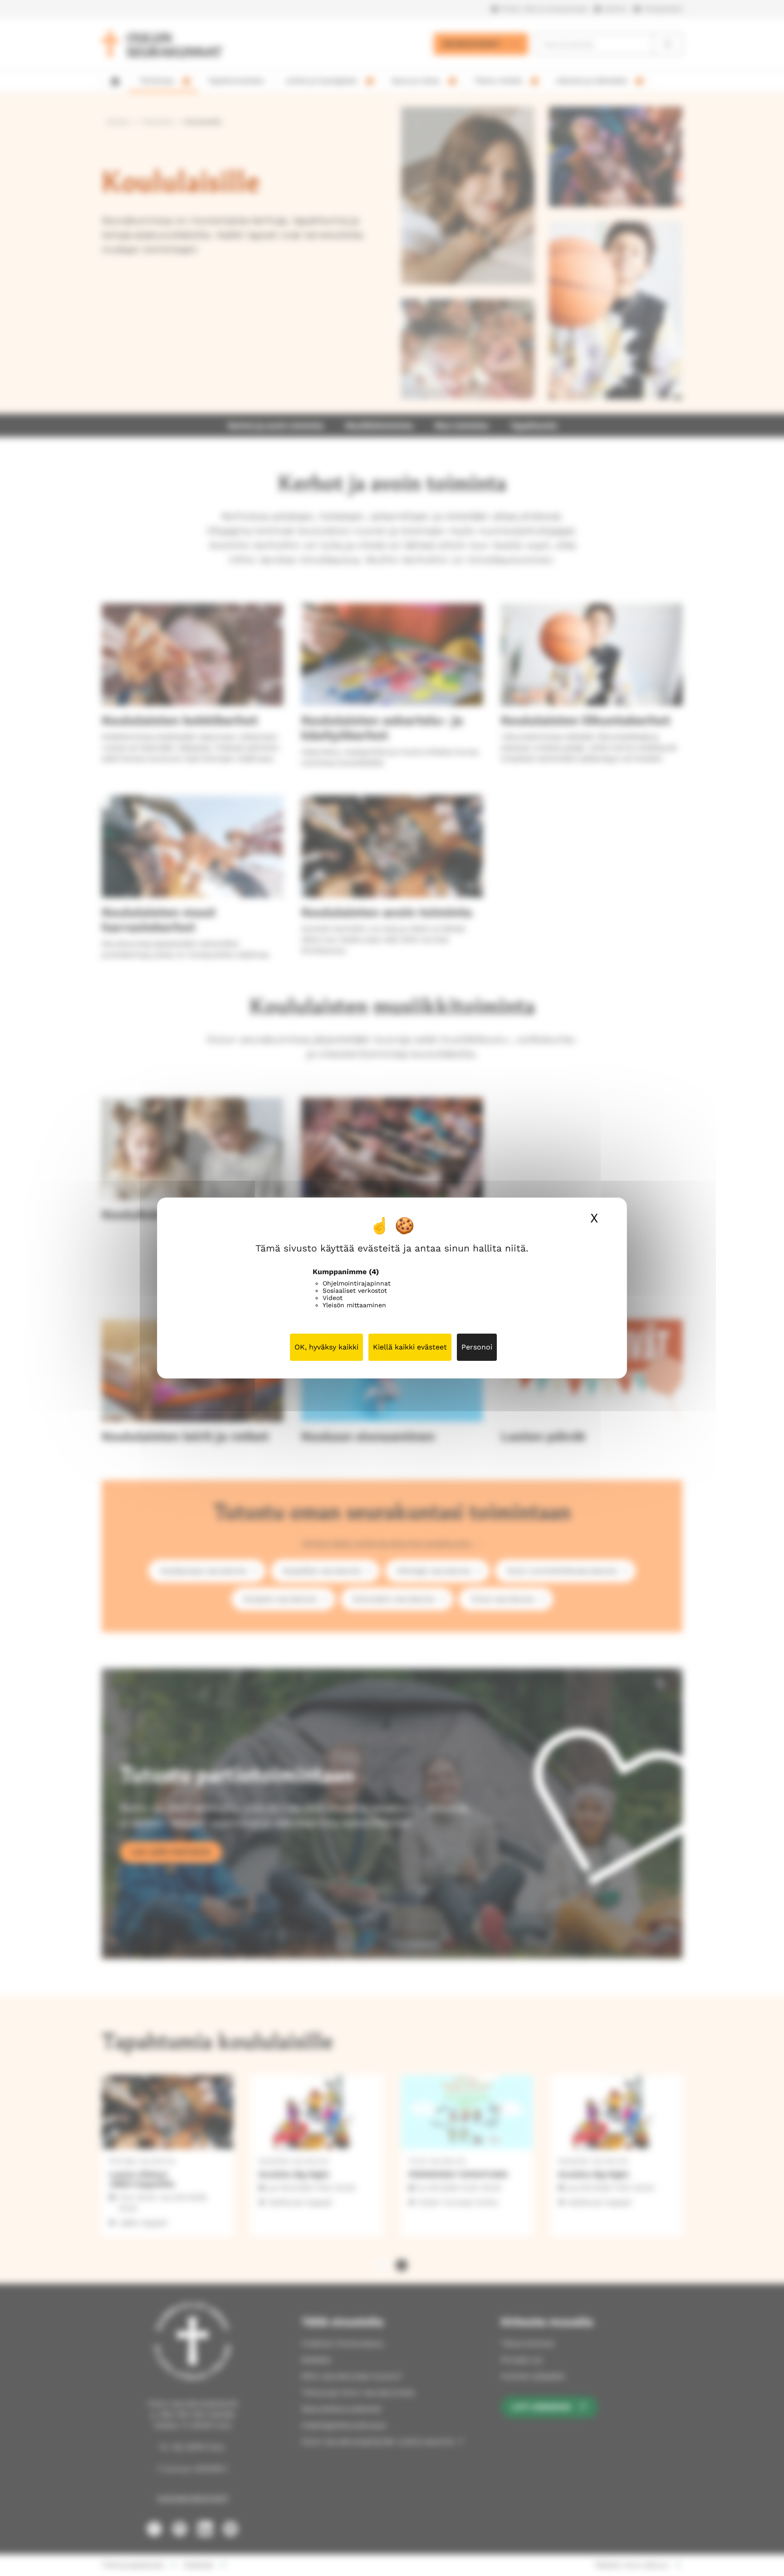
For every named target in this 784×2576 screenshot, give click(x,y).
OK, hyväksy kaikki (326, 1347)
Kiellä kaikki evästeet (410, 1347)
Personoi (477, 1347)
